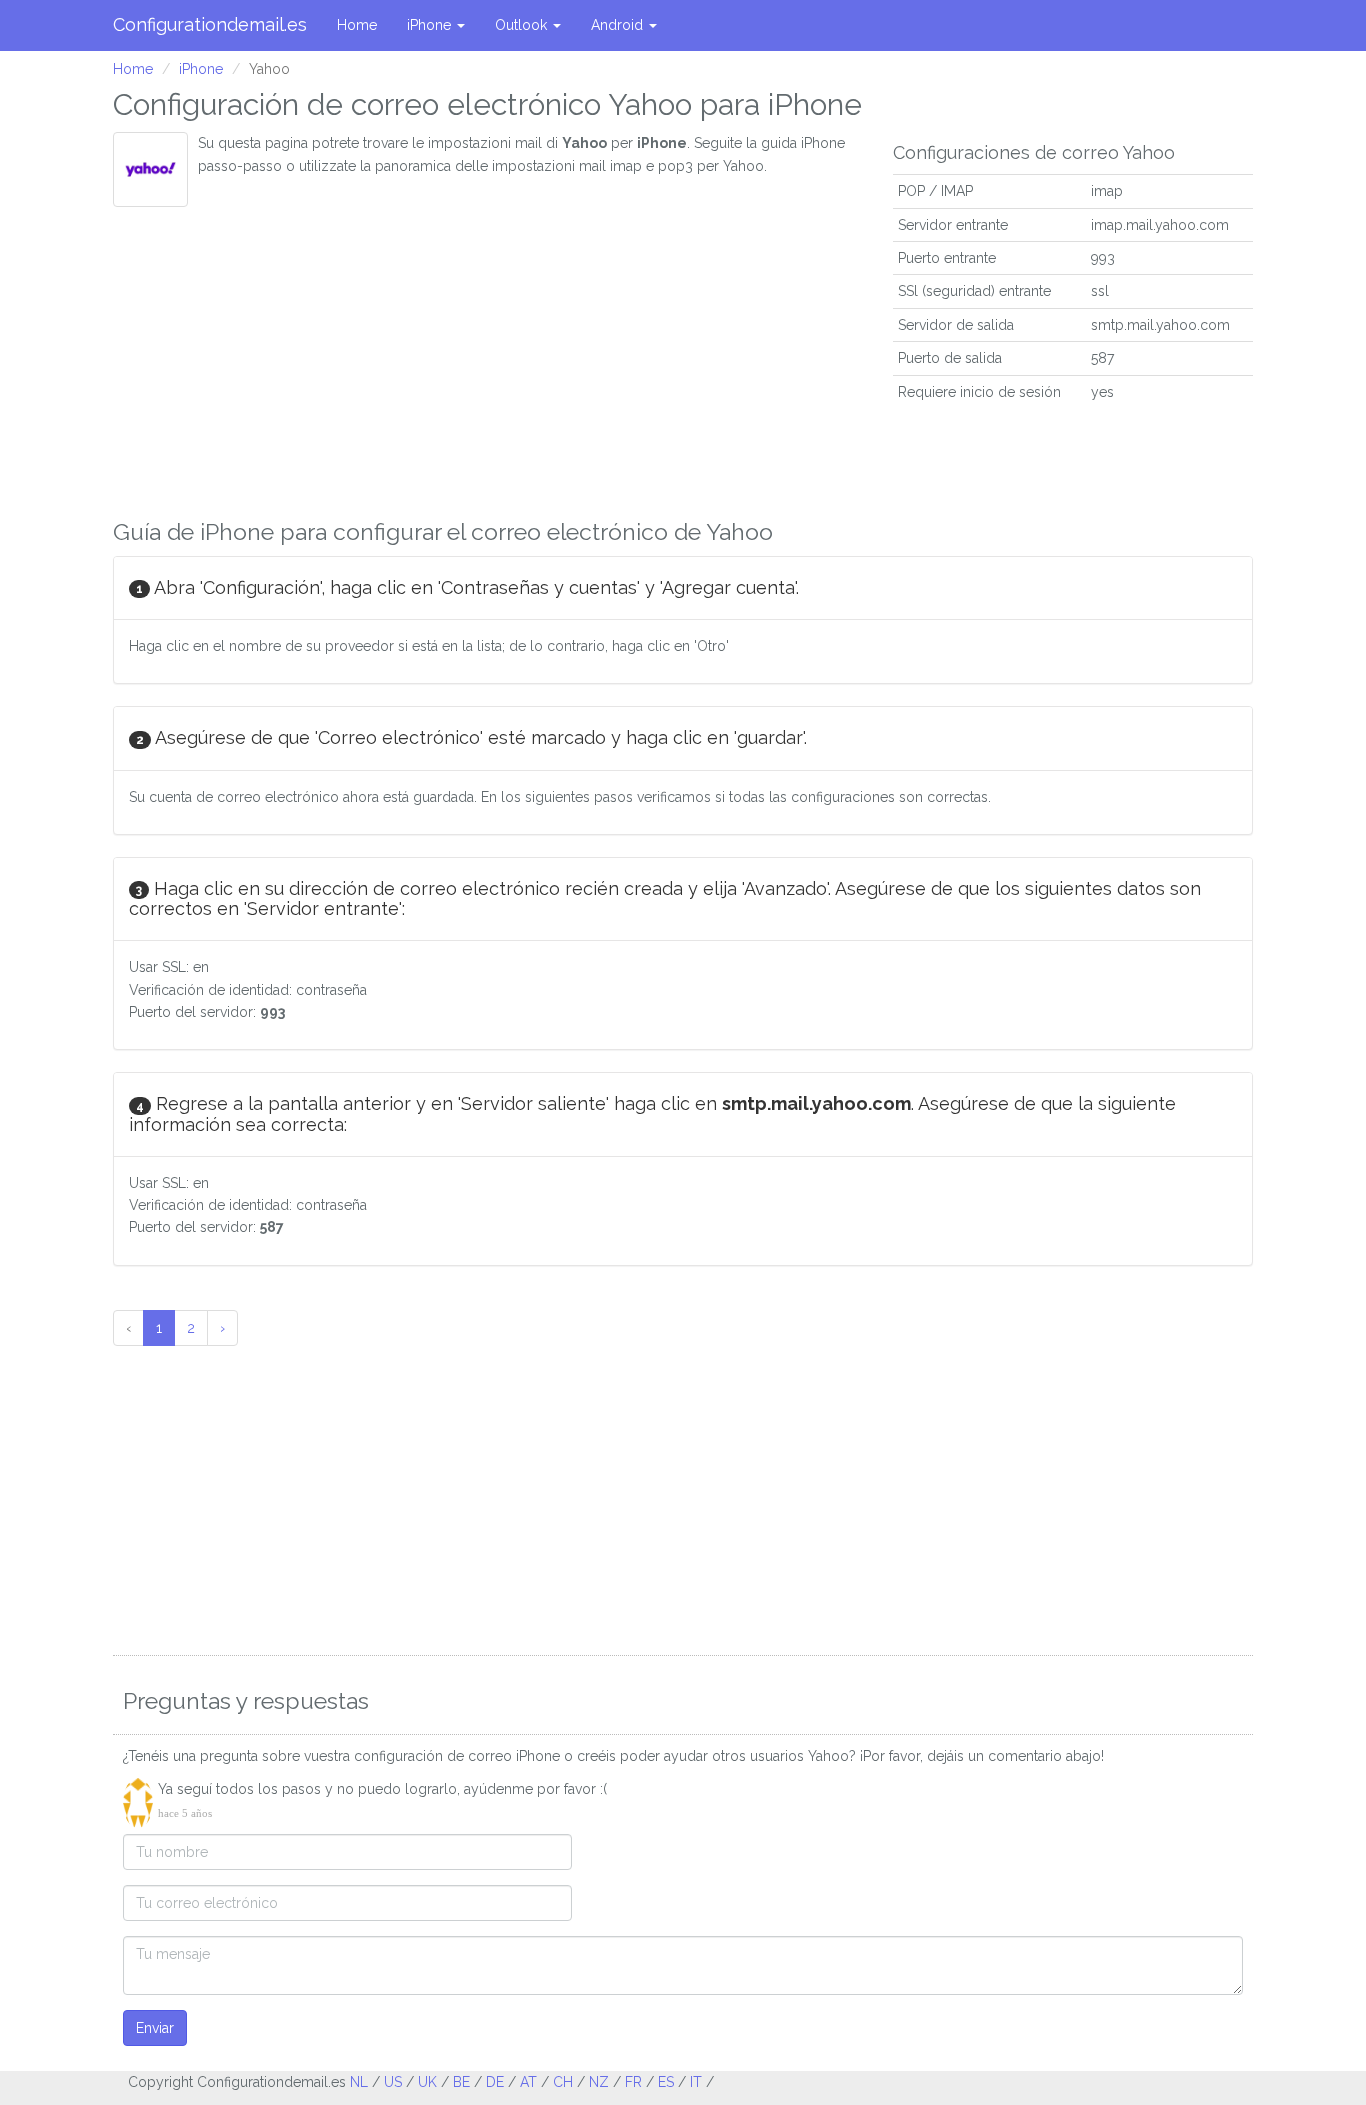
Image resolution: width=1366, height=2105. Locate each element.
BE (461, 2082)
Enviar (155, 2028)
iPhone (431, 25)
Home (357, 25)
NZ (599, 2082)
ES (666, 2082)
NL (359, 2082)
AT (528, 2082)
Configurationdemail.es (210, 24)
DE (495, 2082)
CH (563, 2082)
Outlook (523, 25)
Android (619, 25)
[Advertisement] (488, 357)
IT (696, 2082)
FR (633, 2082)
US (393, 2082)
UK (427, 2082)
